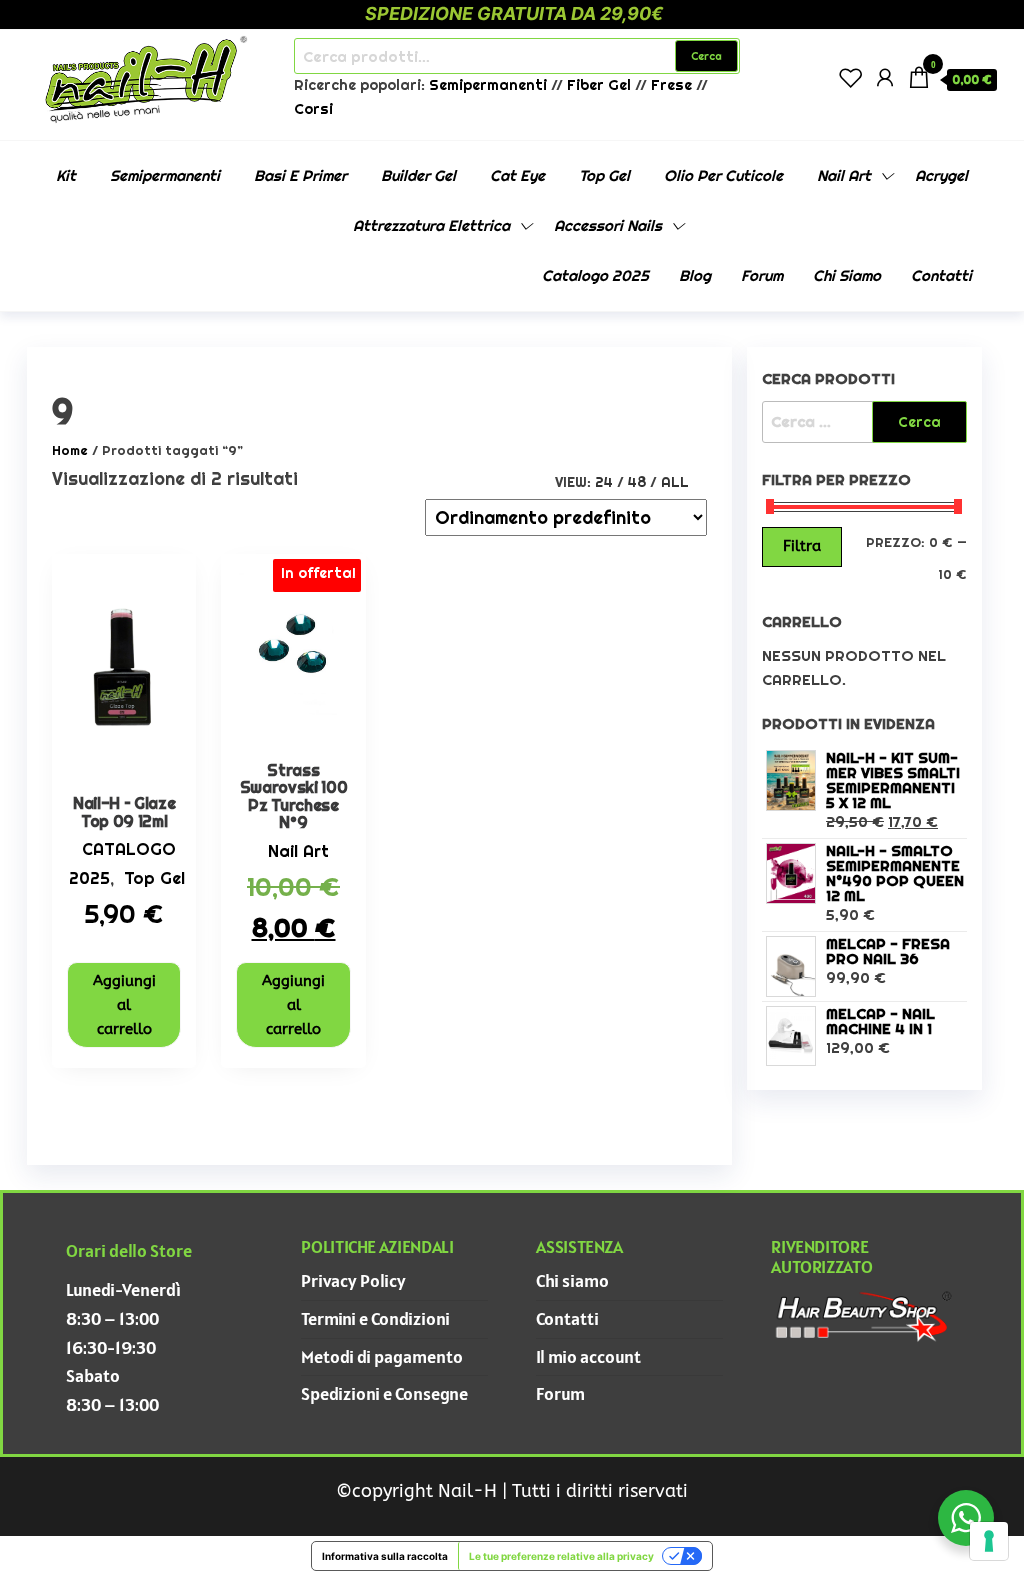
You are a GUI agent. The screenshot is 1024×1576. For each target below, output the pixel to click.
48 (637, 482)
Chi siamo (847, 275)
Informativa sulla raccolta (385, 1556)
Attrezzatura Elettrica (431, 225)
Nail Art (844, 175)
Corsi (313, 109)
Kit (66, 175)
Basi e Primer (300, 175)
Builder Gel (418, 175)
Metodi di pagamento (382, 1356)
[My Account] (885, 77)
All (675, 482)
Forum (762, 275)
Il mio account (588, 1356)
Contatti (941, 275)
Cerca (706, 56)
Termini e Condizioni (375, 1318)
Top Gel (604, 175)
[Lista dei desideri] (851, 77)
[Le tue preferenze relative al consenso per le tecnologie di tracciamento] (989, 1541)
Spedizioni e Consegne (384, 1393)
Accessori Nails (608, 225)
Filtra (802, 546)
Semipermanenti (490, 85)
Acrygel (941, 175)
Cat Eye (517, 175)
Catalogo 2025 (595, 275)
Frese (671, 85)
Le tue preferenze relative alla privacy (561, 1556)
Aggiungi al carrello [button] (124, 1005)
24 (604, 482)
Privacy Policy (353, 1280)
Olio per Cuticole (723, 175)
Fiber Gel (599, 85)
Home (70, 450)
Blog (695, 275)
